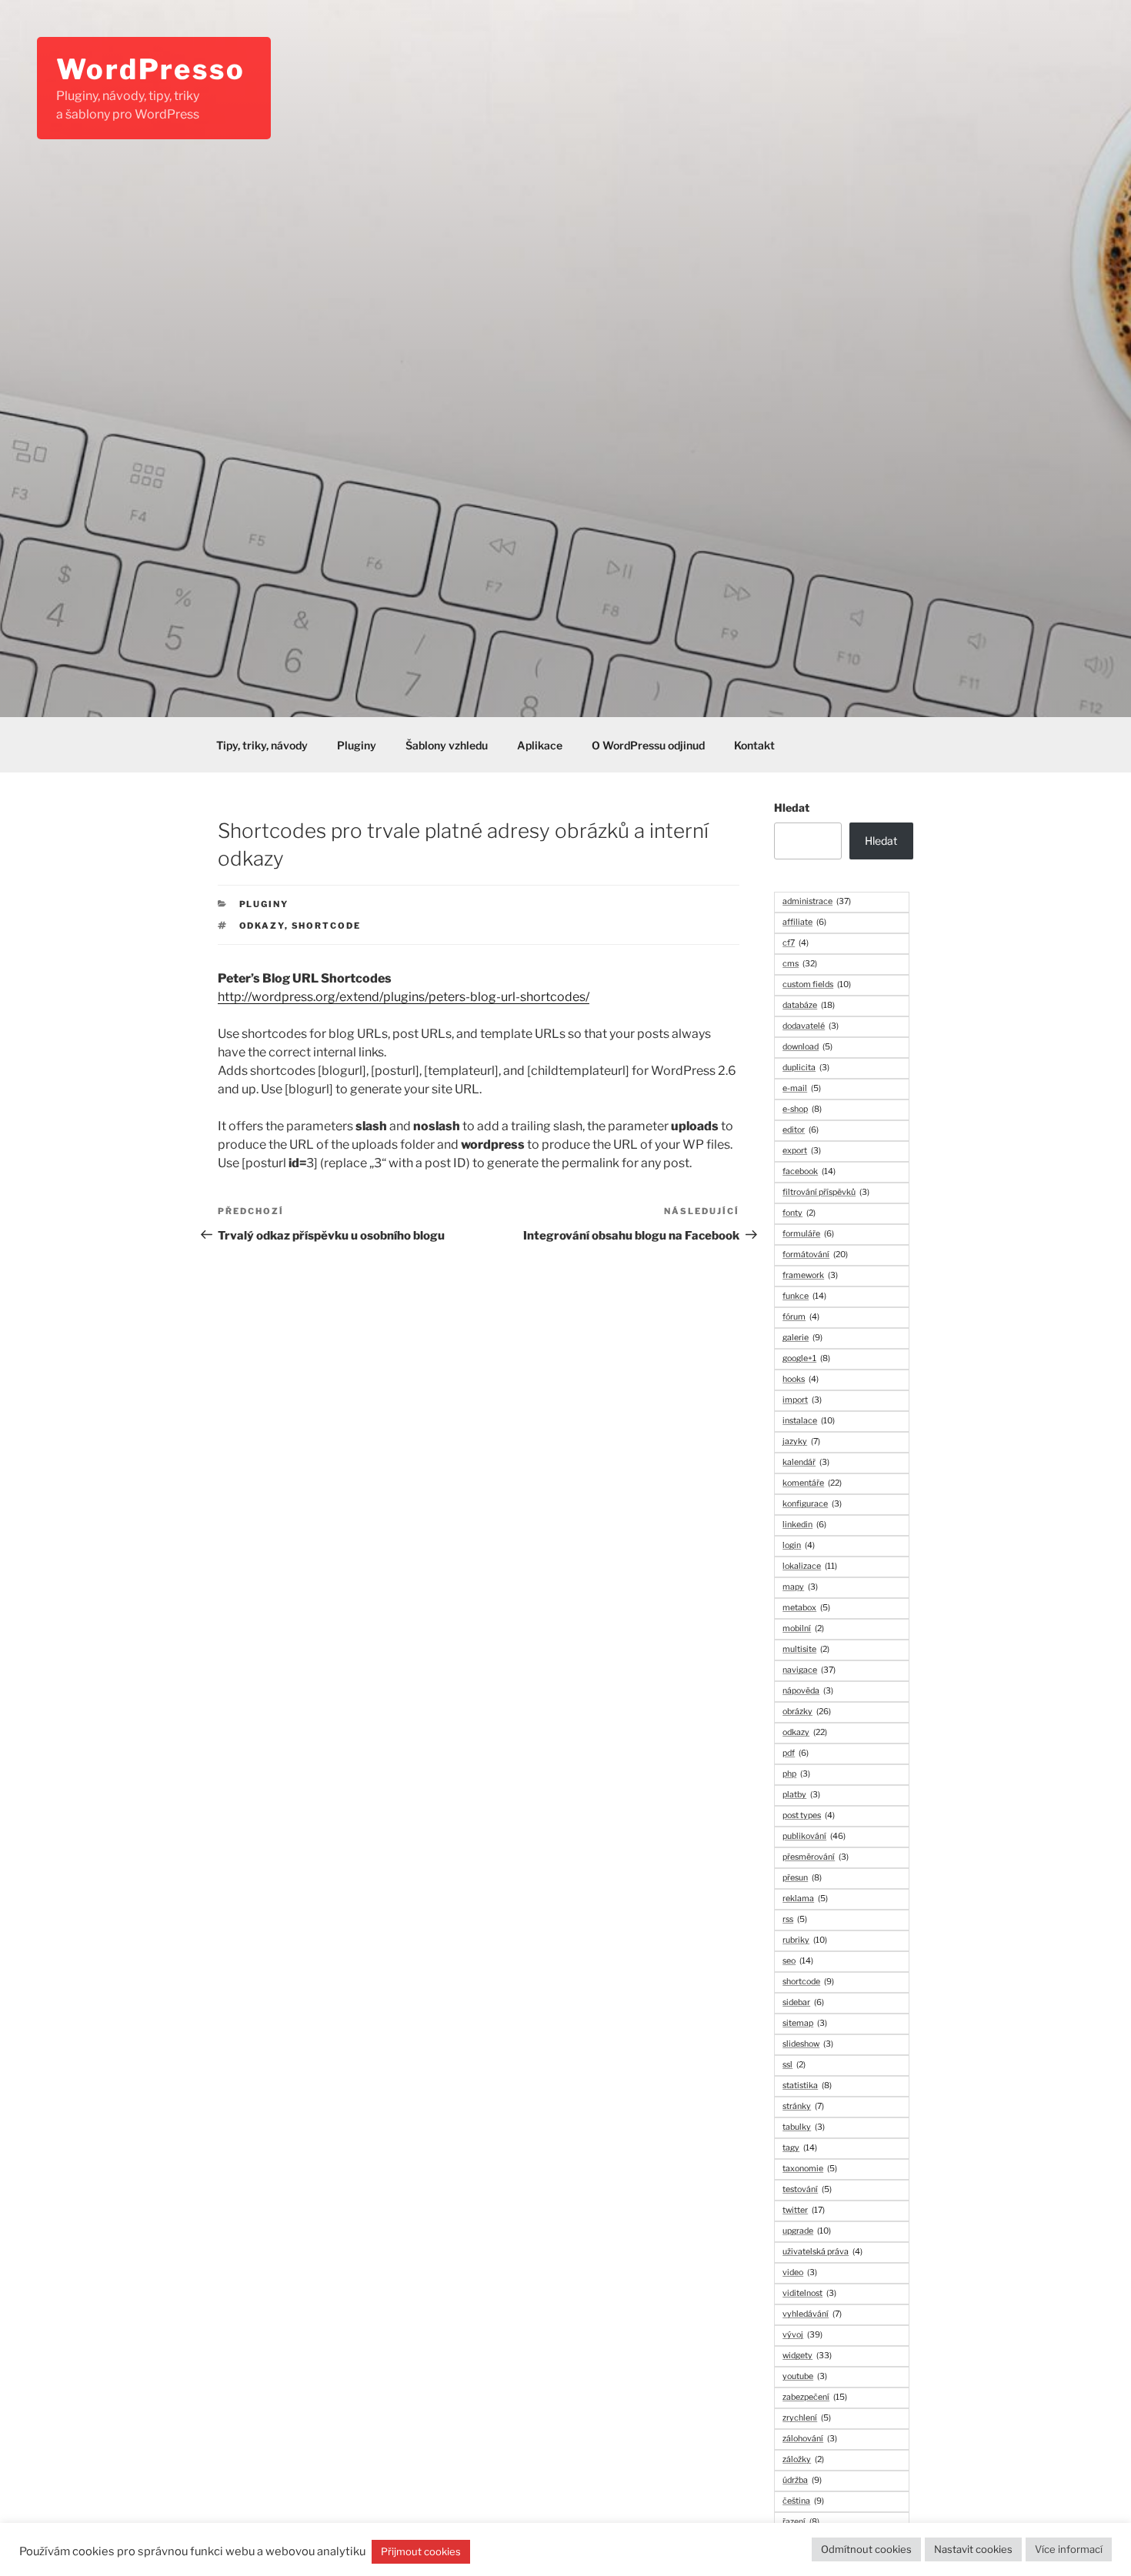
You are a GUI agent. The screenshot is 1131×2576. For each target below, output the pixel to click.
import (802, 1400)
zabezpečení (815, 2397)
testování (807, 2189)
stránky (803, 2106)
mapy (800, 1587)
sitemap (805, 2023)
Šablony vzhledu (447, 745)
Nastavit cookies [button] (973, 2549)
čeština (803, 2501)
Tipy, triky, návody (262, 745)
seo (798, 1961)
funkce (804, 1296)
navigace (809, 1670)
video (800, 2272)
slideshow (808, 2044)
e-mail (802, 1088)
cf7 (796, 943)
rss (795, 1919)
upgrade (807, 2231)
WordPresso (151, 69)
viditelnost (809, 2293)
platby (801, 1795)
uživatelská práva (822, 2252)
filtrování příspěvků (826, 1192)
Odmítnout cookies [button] (866, 2549)
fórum (801, 1317)
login (799, 1545)
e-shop (802, 1109)
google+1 (806, 1358)
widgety (807, 2356)
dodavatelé (811, 1026)
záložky (803, 2459)
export (802, 1151)
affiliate (804, 922)
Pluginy (357, 745)
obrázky (807, 1712)
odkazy (262, 926)
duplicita (806, 1068)
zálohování (810, 2439)
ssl (794, 2065)
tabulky (804, 2127)
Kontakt (754, 745)
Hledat (792, 808)
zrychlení (807, 2418)
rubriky (805, 1940)
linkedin (804, 1525)
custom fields (817, 984)
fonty (799, 1213)
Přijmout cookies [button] (421, 2551)
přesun (802, 1878)
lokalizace (810, 1566)
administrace (817, 901)
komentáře (812, 1483)
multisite (806, 1649)
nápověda (808, 1691)
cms (800, 964)
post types (809, 1815)
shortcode (327, 926)
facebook (809, 1171)
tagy (800, 2148)
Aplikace (540, 745)
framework (810, 1275)
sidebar (803, 2002)
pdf (796, 1753)
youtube (805, 2376)
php (796, 1774)
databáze (809, 1005)
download (807, 1047)
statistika (807, 2085)
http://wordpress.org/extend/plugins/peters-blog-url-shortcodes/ (404, 997)
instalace (809, 1421)
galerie (802, 1338)
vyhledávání (812, 2314)
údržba (802, 2480)
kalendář (806, 1462)
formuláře (808, 1234)
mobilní (803, 1628)
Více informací (1069, 2549)
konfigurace (812, 1504)
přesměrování (816, 1857)
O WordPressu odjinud (648, 745)
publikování (814, 1836)
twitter (804, 2210)
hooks (801, 1379)
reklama (805, 1899)
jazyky (801, 1441)
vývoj (802, 2335)
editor (801, 1130)
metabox (806, 1608)
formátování (815, 1255)
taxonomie (810, 2169)
